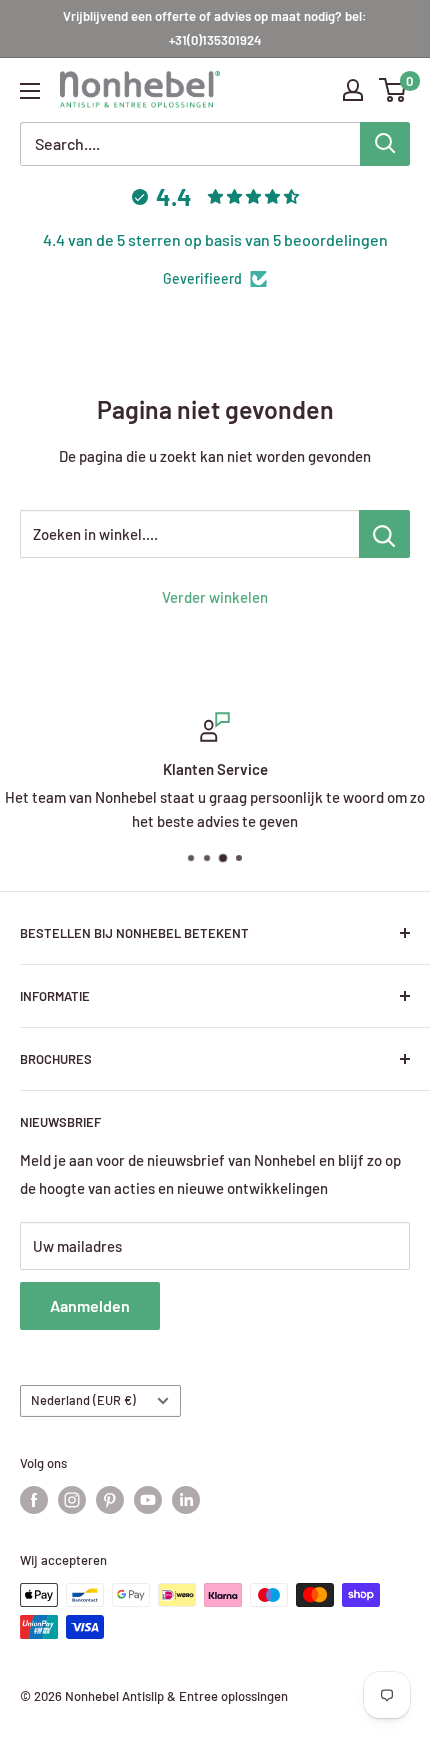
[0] (393, 90)
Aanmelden (90, 1305)
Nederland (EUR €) (83, 1400)
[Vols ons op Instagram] (72, 1500)
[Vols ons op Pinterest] (110, 1500)
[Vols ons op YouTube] (148, 1500)
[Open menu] (30, 91)
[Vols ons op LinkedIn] (186, 1500)
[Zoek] (385, 144)
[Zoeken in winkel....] (384, 534)
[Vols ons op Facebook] (34, 1500)
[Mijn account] (353, 90)
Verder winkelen (215, 597)
